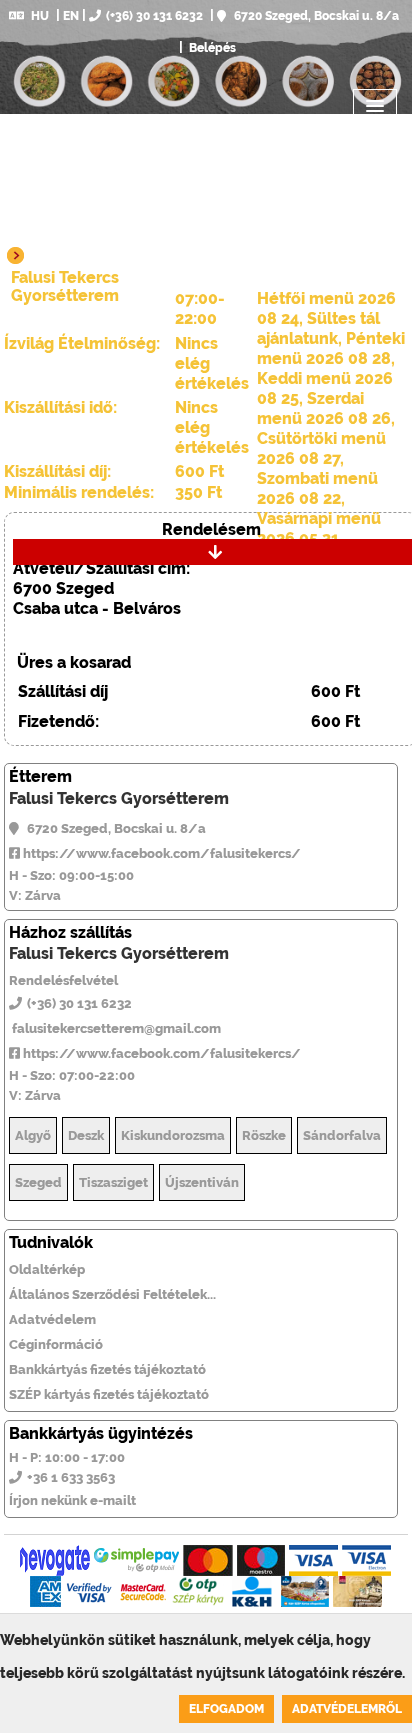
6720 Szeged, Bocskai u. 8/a (315, 16)
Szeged (38, 1182)
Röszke (264, 1135)
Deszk (86, 1135)
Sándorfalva (342, 1135)
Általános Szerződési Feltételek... (112, 1294)
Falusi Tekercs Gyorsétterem (119, 798)
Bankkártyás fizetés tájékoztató (107, 1369)
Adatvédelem (52, 1319)
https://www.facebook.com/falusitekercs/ (160, 853)
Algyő (33, 1135)
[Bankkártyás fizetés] (55, 1560)
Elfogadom (226, 1709)
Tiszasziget (113, 1182)
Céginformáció (56, 1344)
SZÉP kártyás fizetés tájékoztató (109, 1394)
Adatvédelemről (347, 1709)
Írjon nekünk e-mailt (72, 1500)
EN (71, 16)
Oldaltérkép (47, 1269)
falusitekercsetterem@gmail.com (115, 1028)
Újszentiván (202, 1182)
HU (40, 16)
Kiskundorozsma (173, 1135)
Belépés (211, 48)
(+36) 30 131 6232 (154, 16)
